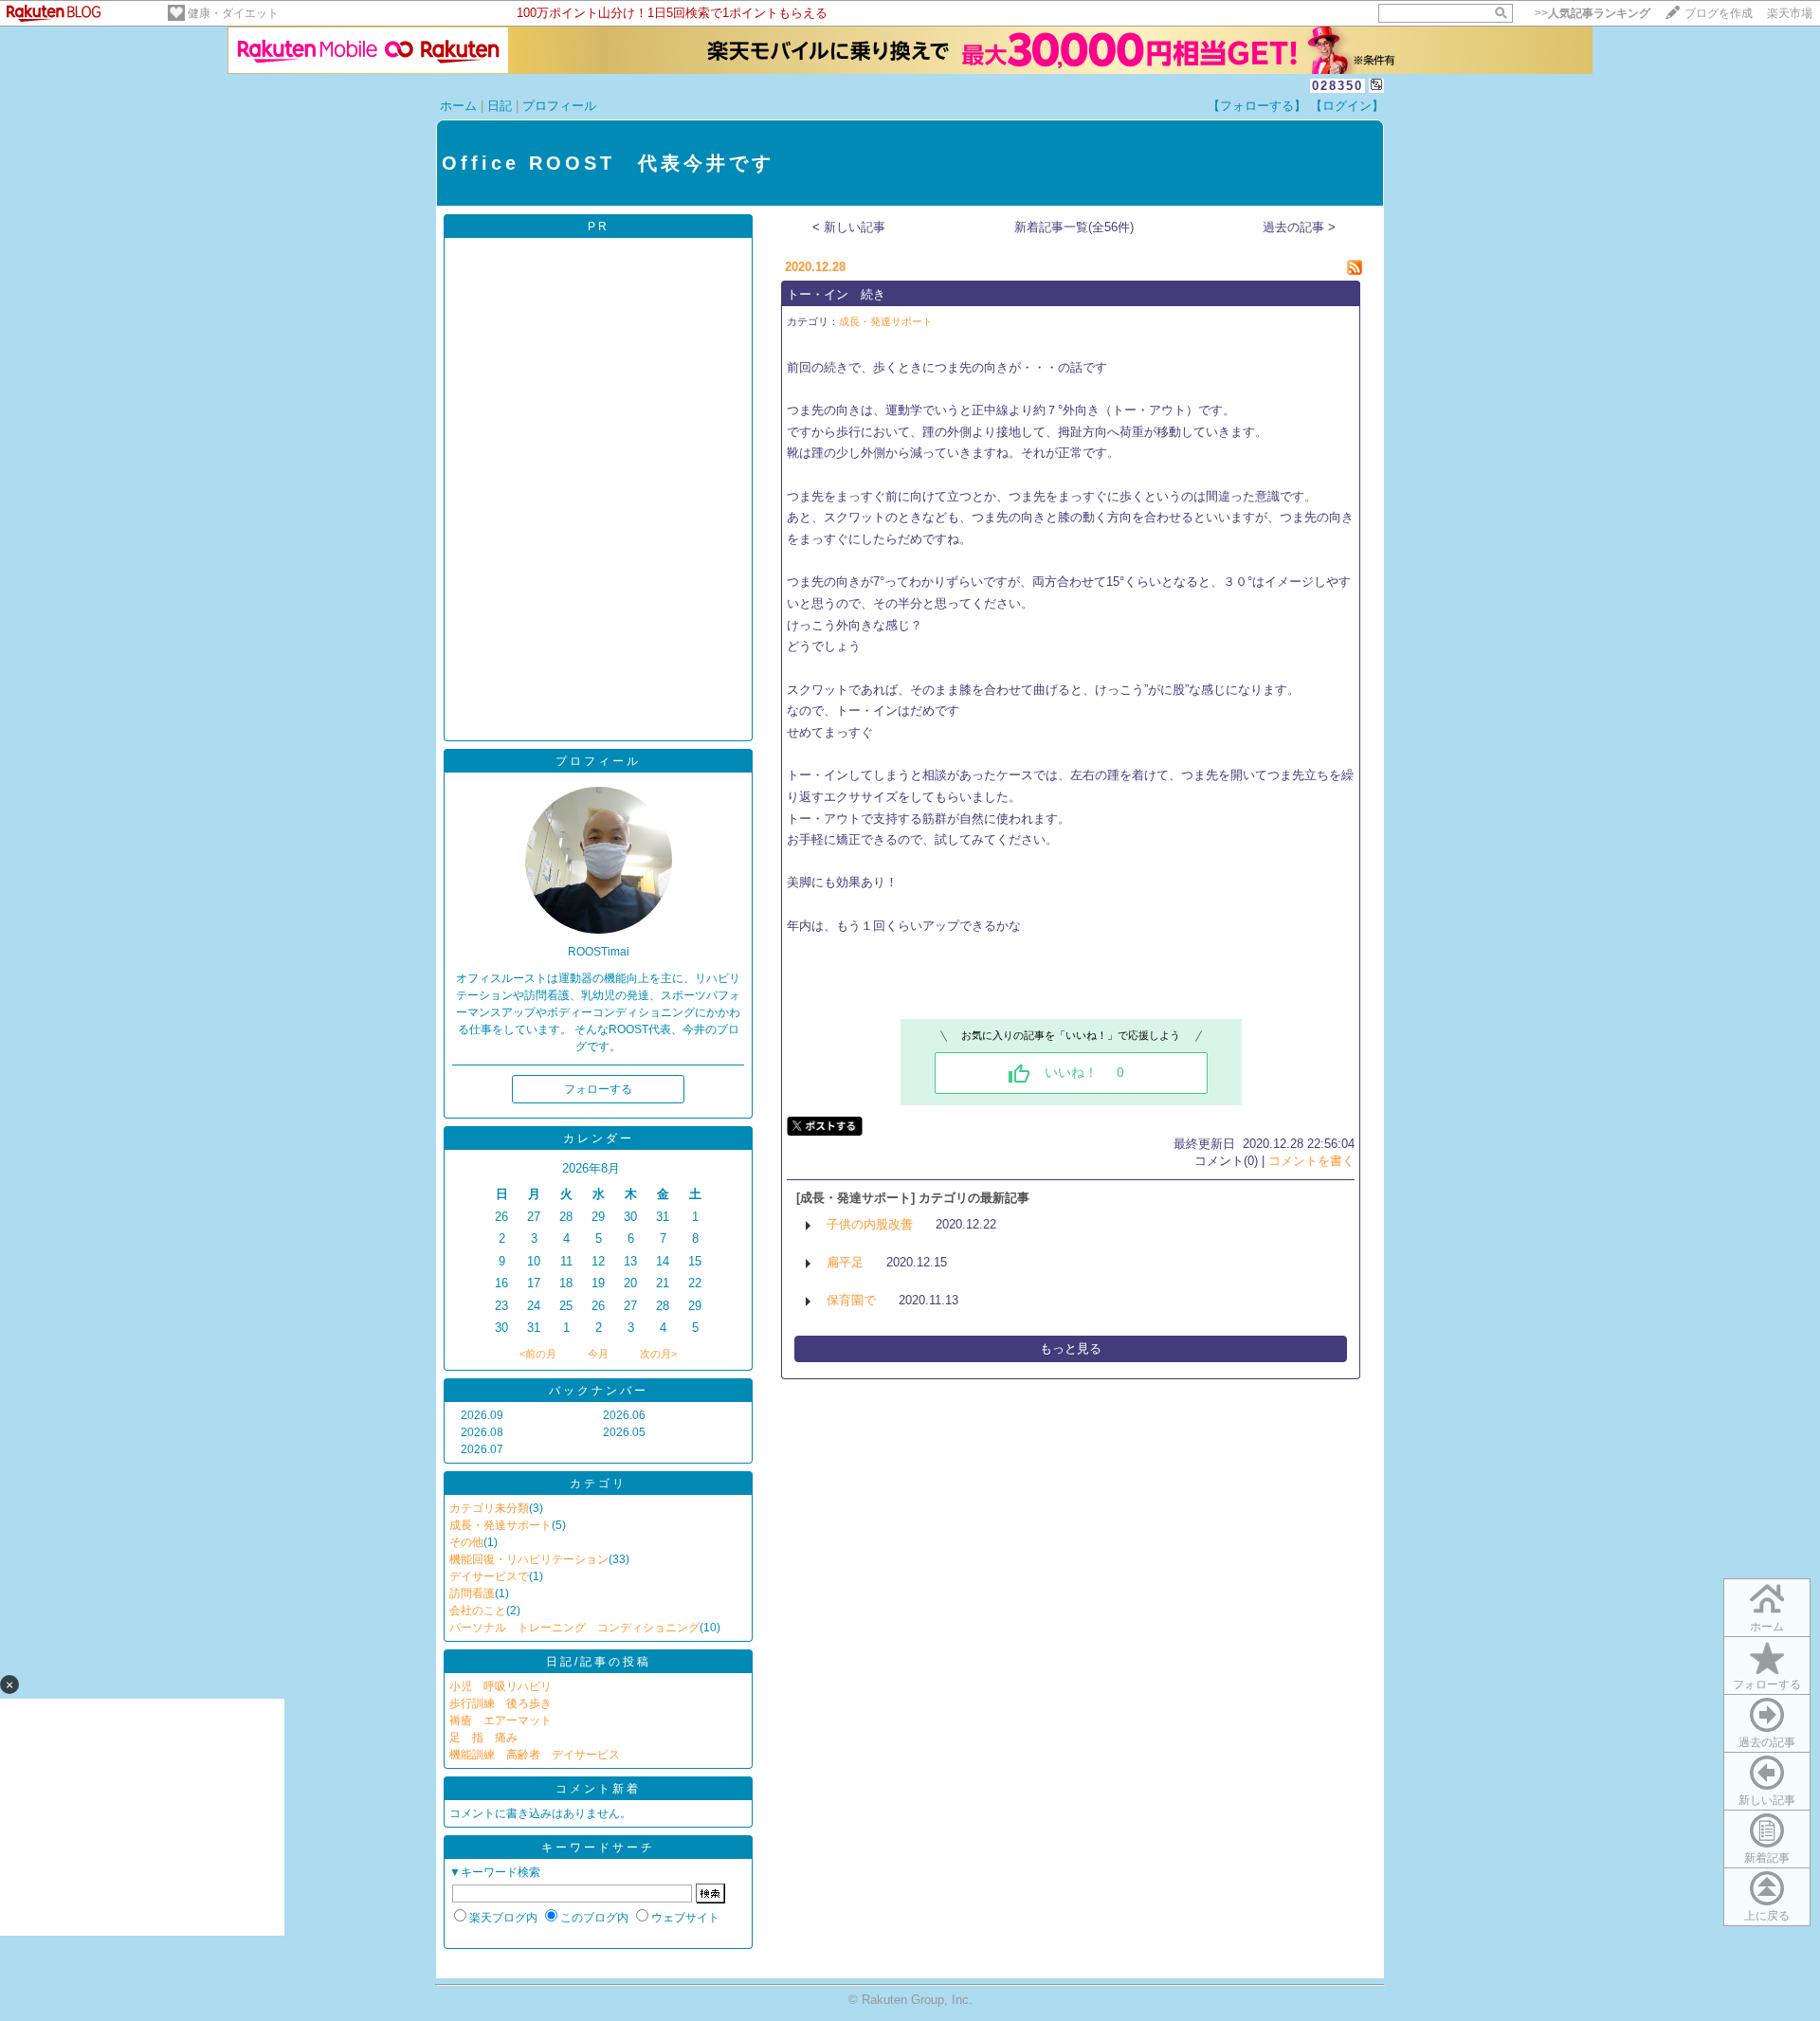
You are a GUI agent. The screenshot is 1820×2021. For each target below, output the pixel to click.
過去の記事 (1767, 1742)
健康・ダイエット (233, 13)
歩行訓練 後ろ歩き (500, 1703)
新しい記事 (1767, 1800)
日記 (500, 106)
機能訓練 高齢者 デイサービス (535, 1755)
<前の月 (538, 1354)
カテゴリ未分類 (489, 1508)
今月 (598, 1354)
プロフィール (559, 106)
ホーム (458, 106)
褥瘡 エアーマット (500, 1721)
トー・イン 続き (836, 294)
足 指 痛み (483, 1738)
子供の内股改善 (870, 1224)
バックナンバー (599, 1391)
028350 (1338, 86)
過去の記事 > (1299, 227)
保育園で (851, 1300)
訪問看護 (472, 1593)
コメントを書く (1311, 1161)
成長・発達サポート (500, 1525)
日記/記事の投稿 (599, 1662)
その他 (466, 1542)
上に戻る (1767, 1916)
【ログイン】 (1347, 106)
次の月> (658, 1354)
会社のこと (478, 1611)
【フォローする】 (1257, 106)
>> (1592, 13)
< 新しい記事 (849, 227)
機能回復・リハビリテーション (529, 1559)
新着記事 (1767, 1858)
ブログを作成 (1719, 13)
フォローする (1767, 1684)
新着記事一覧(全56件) (1074, 227)
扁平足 (845, 1262)
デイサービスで (489, 1576)
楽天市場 (1790, 13)
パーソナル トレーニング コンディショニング (574, 1628)
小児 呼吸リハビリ (500, 1686)
